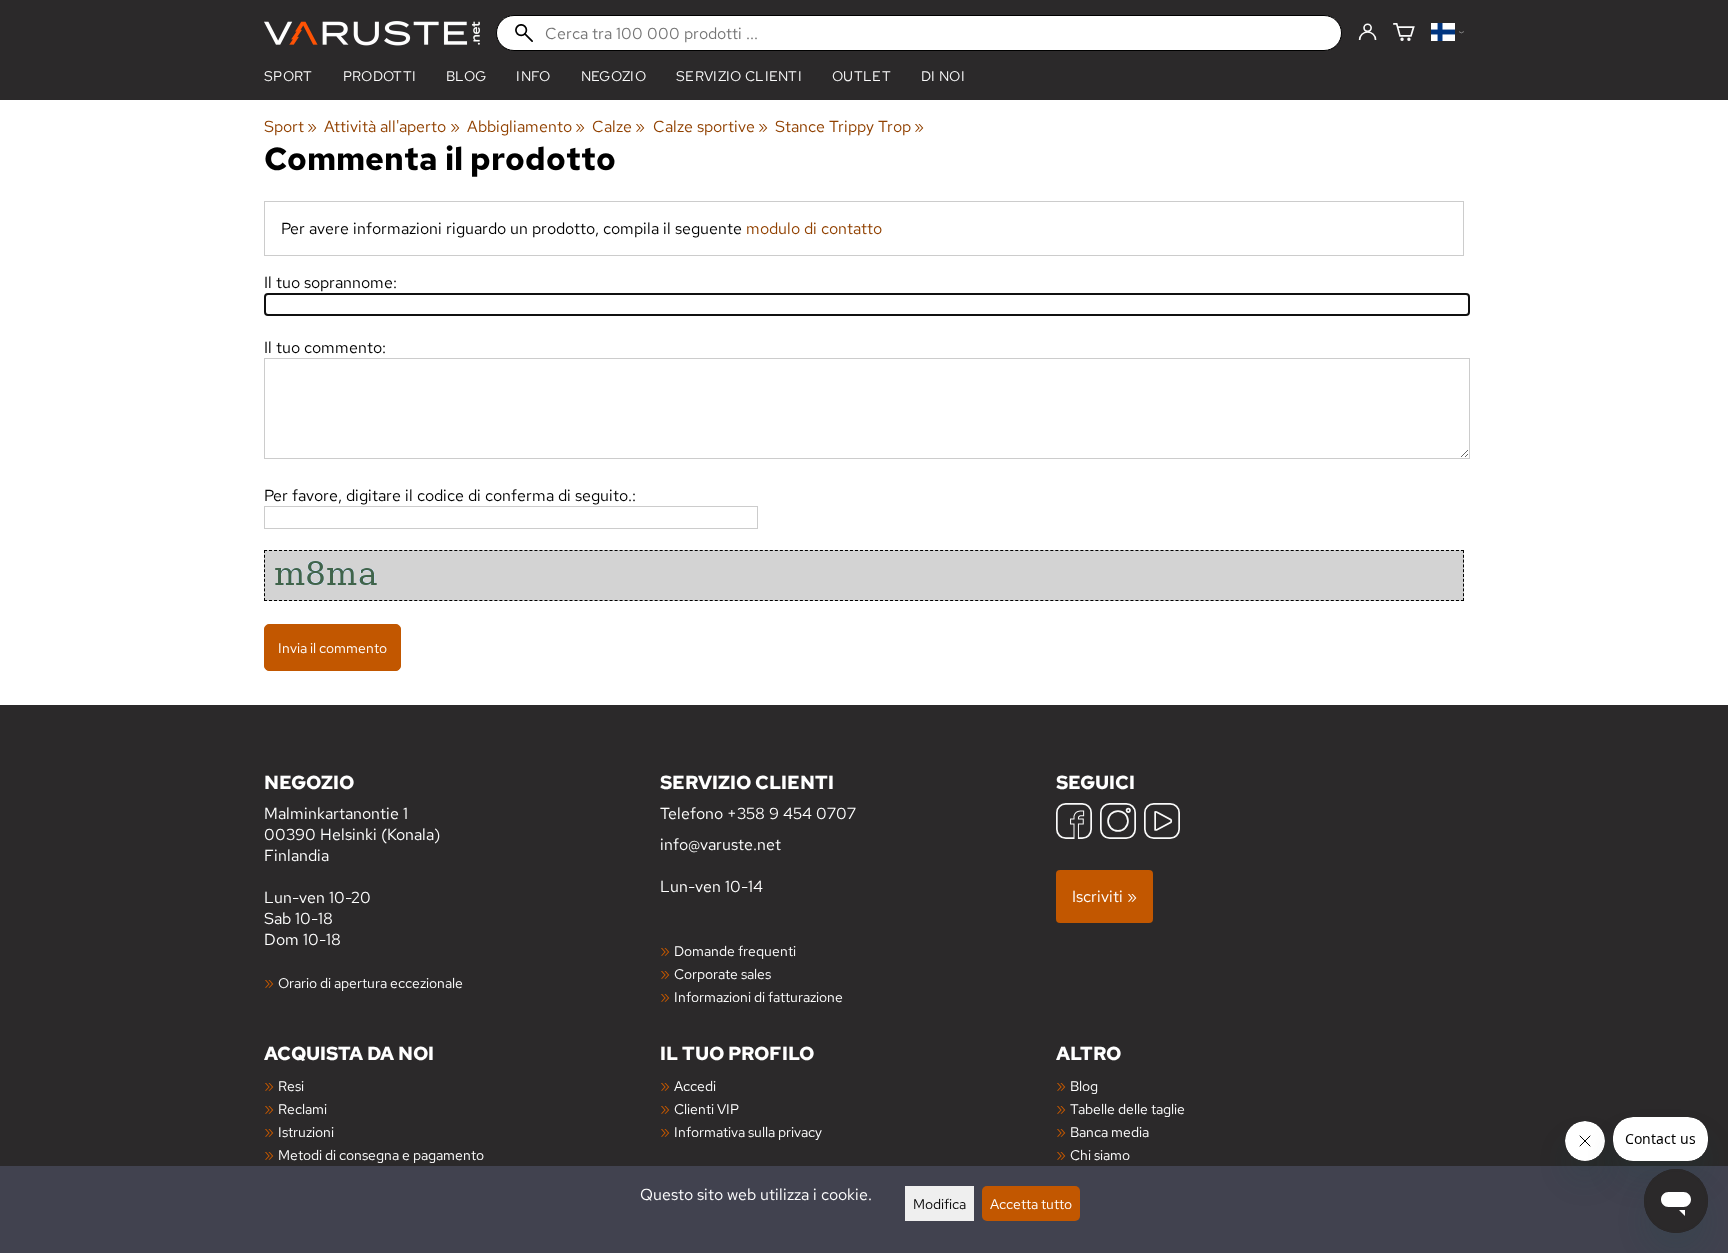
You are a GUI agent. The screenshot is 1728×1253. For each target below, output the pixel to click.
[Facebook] (1074, 823)
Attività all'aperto (391, 126)
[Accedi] (1367, 33)
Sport (288, 76)
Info (533, 76)
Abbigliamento (526, 126)
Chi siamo (1100, 1154)
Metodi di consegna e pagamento (381, 1154)
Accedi (695, 1085)
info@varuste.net (720, 844)
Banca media (1109, 1131)
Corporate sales (722, 973)
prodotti (380, 76)
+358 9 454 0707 (791, 813)
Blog (1084, 1085)
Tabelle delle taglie (1127, 1108)
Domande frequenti (735, 950)
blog (466, 76)
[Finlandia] (1447, 33)
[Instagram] (1118, 823)
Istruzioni (306, 1131)
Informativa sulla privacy (748, 1131)
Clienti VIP (706, 1108)
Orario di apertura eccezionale (370, 982)
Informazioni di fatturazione (758, 996)
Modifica (939, 1203)
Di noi (943, 76)
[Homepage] (372, 33)
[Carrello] (1404, 33)
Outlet (861, 76)
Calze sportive (710, 126)
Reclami (302, 1108)
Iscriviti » (1104, 896)
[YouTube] (1162, 823)
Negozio (613, 76)
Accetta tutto (1031, 1203)
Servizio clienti (739, 76)
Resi (291, 1085)
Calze (618, 126)
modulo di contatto (814, 228)
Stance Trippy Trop (849, 126)
